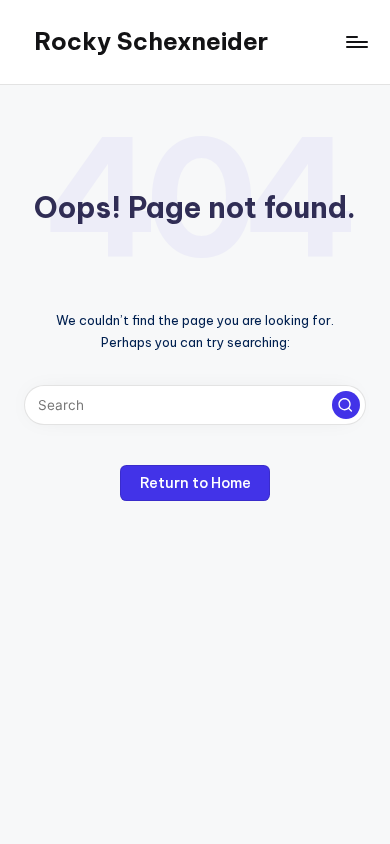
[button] (346, 405)
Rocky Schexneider (151, 41)
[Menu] (356, 41)
